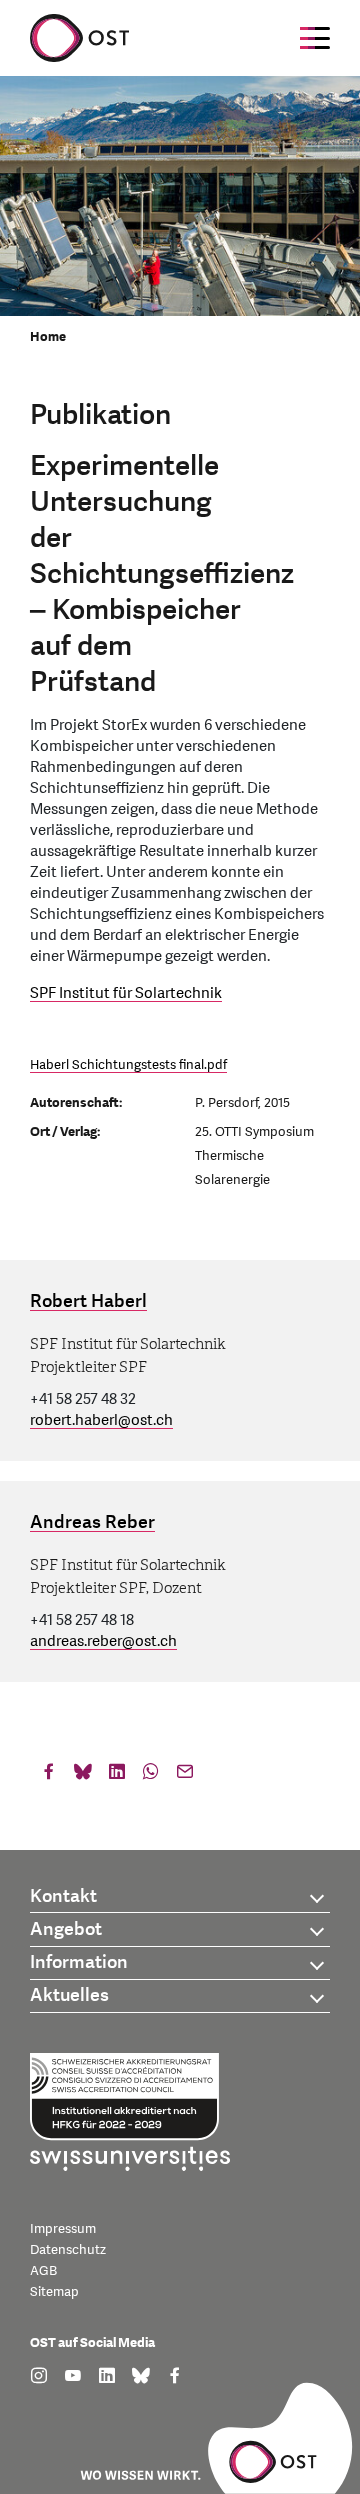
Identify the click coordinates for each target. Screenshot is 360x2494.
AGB (43, 2271)
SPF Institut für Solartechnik (126, 993)
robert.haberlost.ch (101, 1420)
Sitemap (54, 2292)
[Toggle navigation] (315, 38)
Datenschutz (68, 2250)
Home (48, 337)
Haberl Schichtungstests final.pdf (128, 1065)
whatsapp (151, 1776)
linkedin (117, 1776)
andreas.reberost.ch (103, 1641)
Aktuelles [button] (69, 1995)
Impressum (63, 2229)
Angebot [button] (66, 1929)
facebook (49, 1776)
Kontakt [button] (63, 1896)
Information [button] (79, 1962)
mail (185, 1776)
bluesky (83, 1776)
